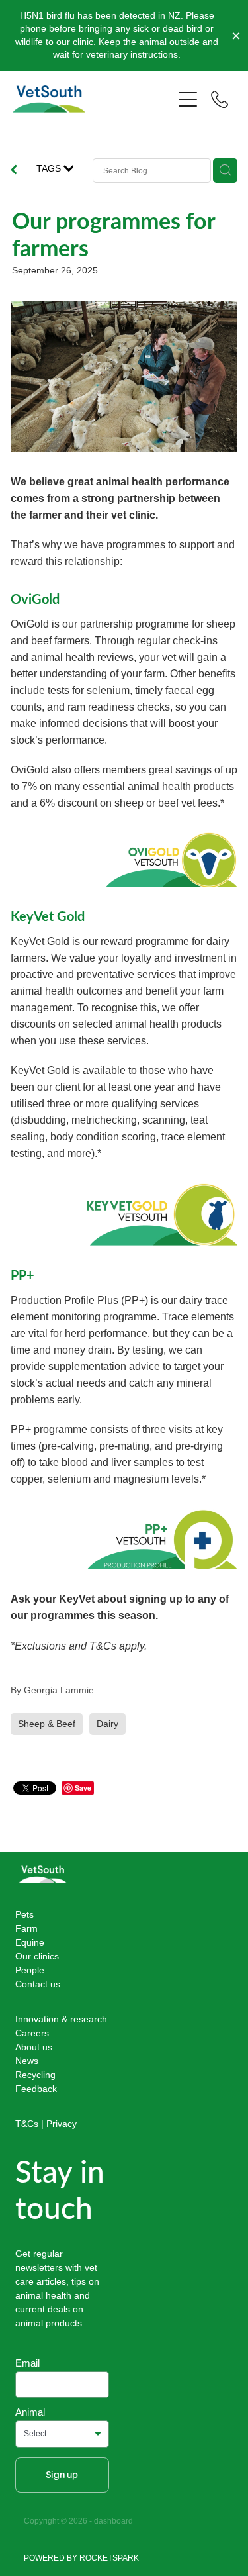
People (30, 1970)
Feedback (36, 2089)
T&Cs (27, 2124)
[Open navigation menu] (188, 99)
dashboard (113, 2521)
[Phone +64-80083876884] (220, 99)
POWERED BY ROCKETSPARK (81, 2558)
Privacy (62, 2124)
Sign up (62, 2475)
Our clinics (37, 1956)
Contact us (38, 1984)
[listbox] (62, 2434)
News (27, 2061)
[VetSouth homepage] (93, 99)
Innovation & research (61, 2019)
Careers (32, 2033)
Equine (30, 1942)
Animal (30, 2412)
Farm (26, 1928)
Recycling (35, 2075)
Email (27, 2363)
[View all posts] (14, 171)
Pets (24, 1914)
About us (34, 2047)
